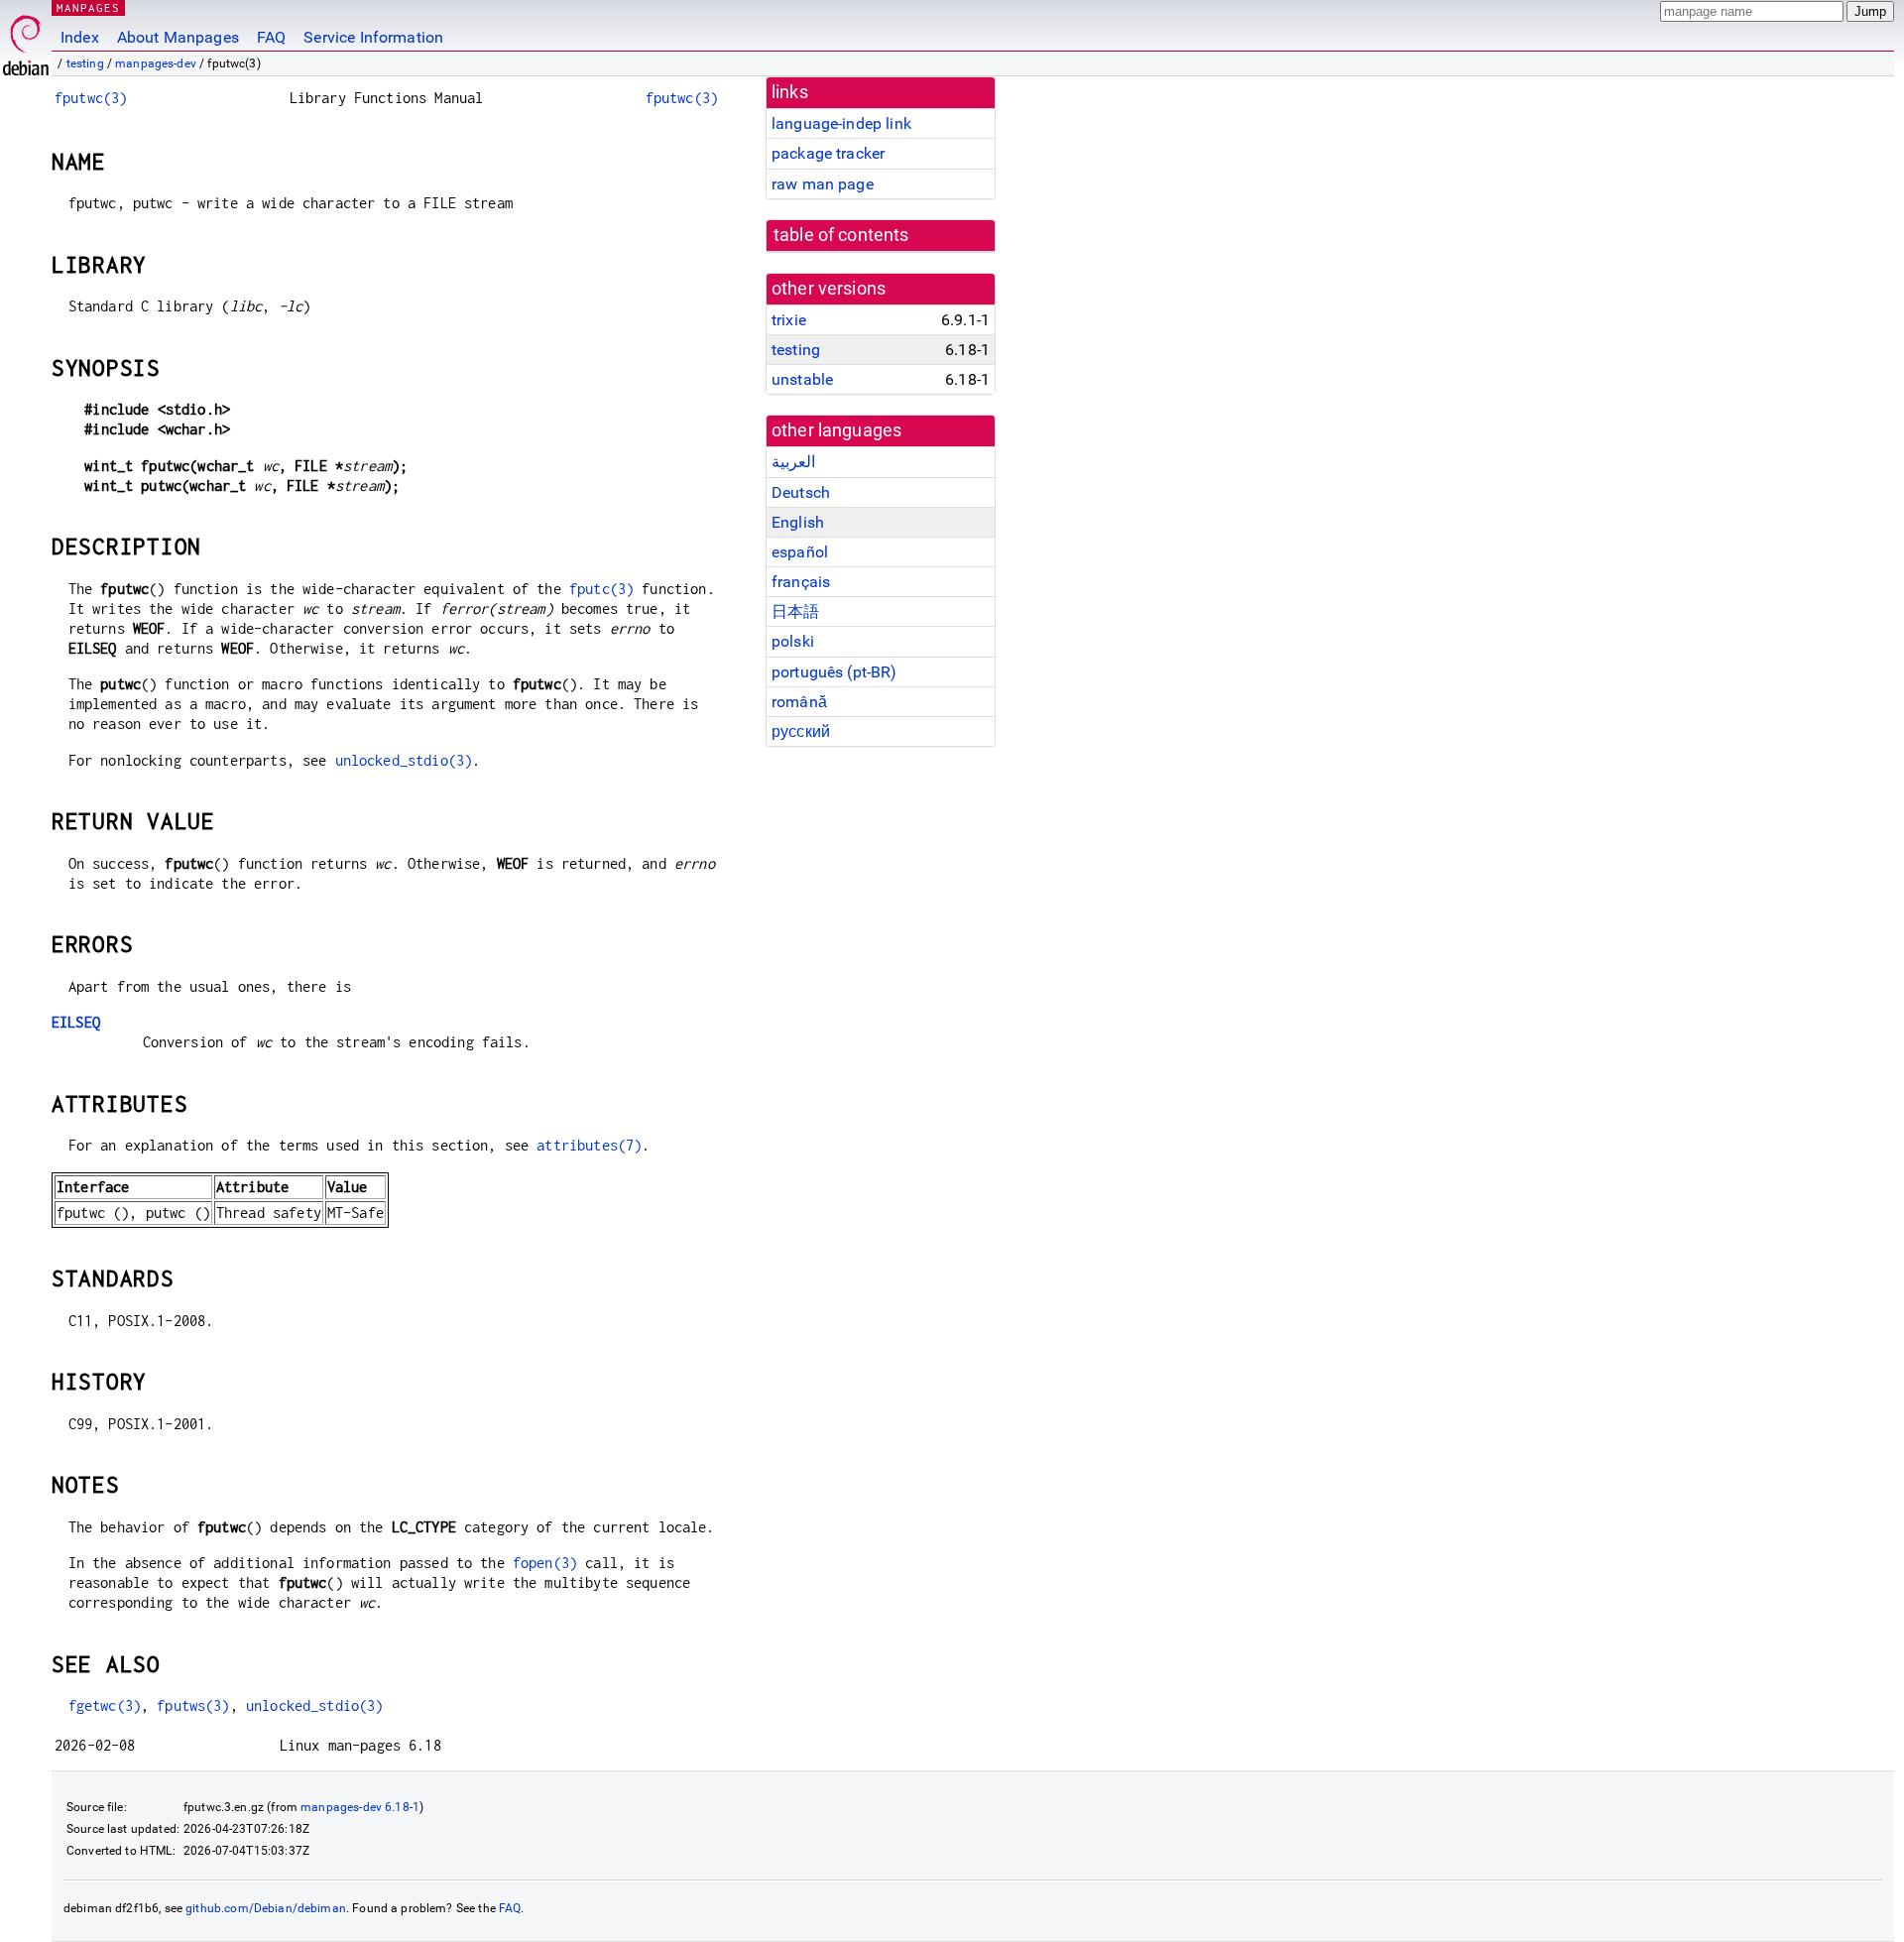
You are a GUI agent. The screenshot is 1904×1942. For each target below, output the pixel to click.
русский (801, 731)
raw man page (823, 184)
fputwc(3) (91, 98)
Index (80, 37)
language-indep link (841, 123)
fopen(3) (545, 1563)
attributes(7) (589, 1145)
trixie (789, 320)
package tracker (828, 153)
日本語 (795, 611)
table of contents (841, 235)
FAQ (271, 37)
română (799, 702)
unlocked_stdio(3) (404, 760)
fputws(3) (193, 1705)
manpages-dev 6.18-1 (360, 1807)
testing (85, 63)
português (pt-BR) (834, 672)
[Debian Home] (26, 40)
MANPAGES (88, 7)
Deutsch (801, 492)
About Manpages (178, 37)
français (801, 582)
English (798, 522)
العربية (793, 462)
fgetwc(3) (105, 1705)
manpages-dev (156, 63)
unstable (802, 379)
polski (793, 641)
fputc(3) (601, 589)
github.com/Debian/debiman (266, 1908)
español (800, 552)
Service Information (373, 37)
